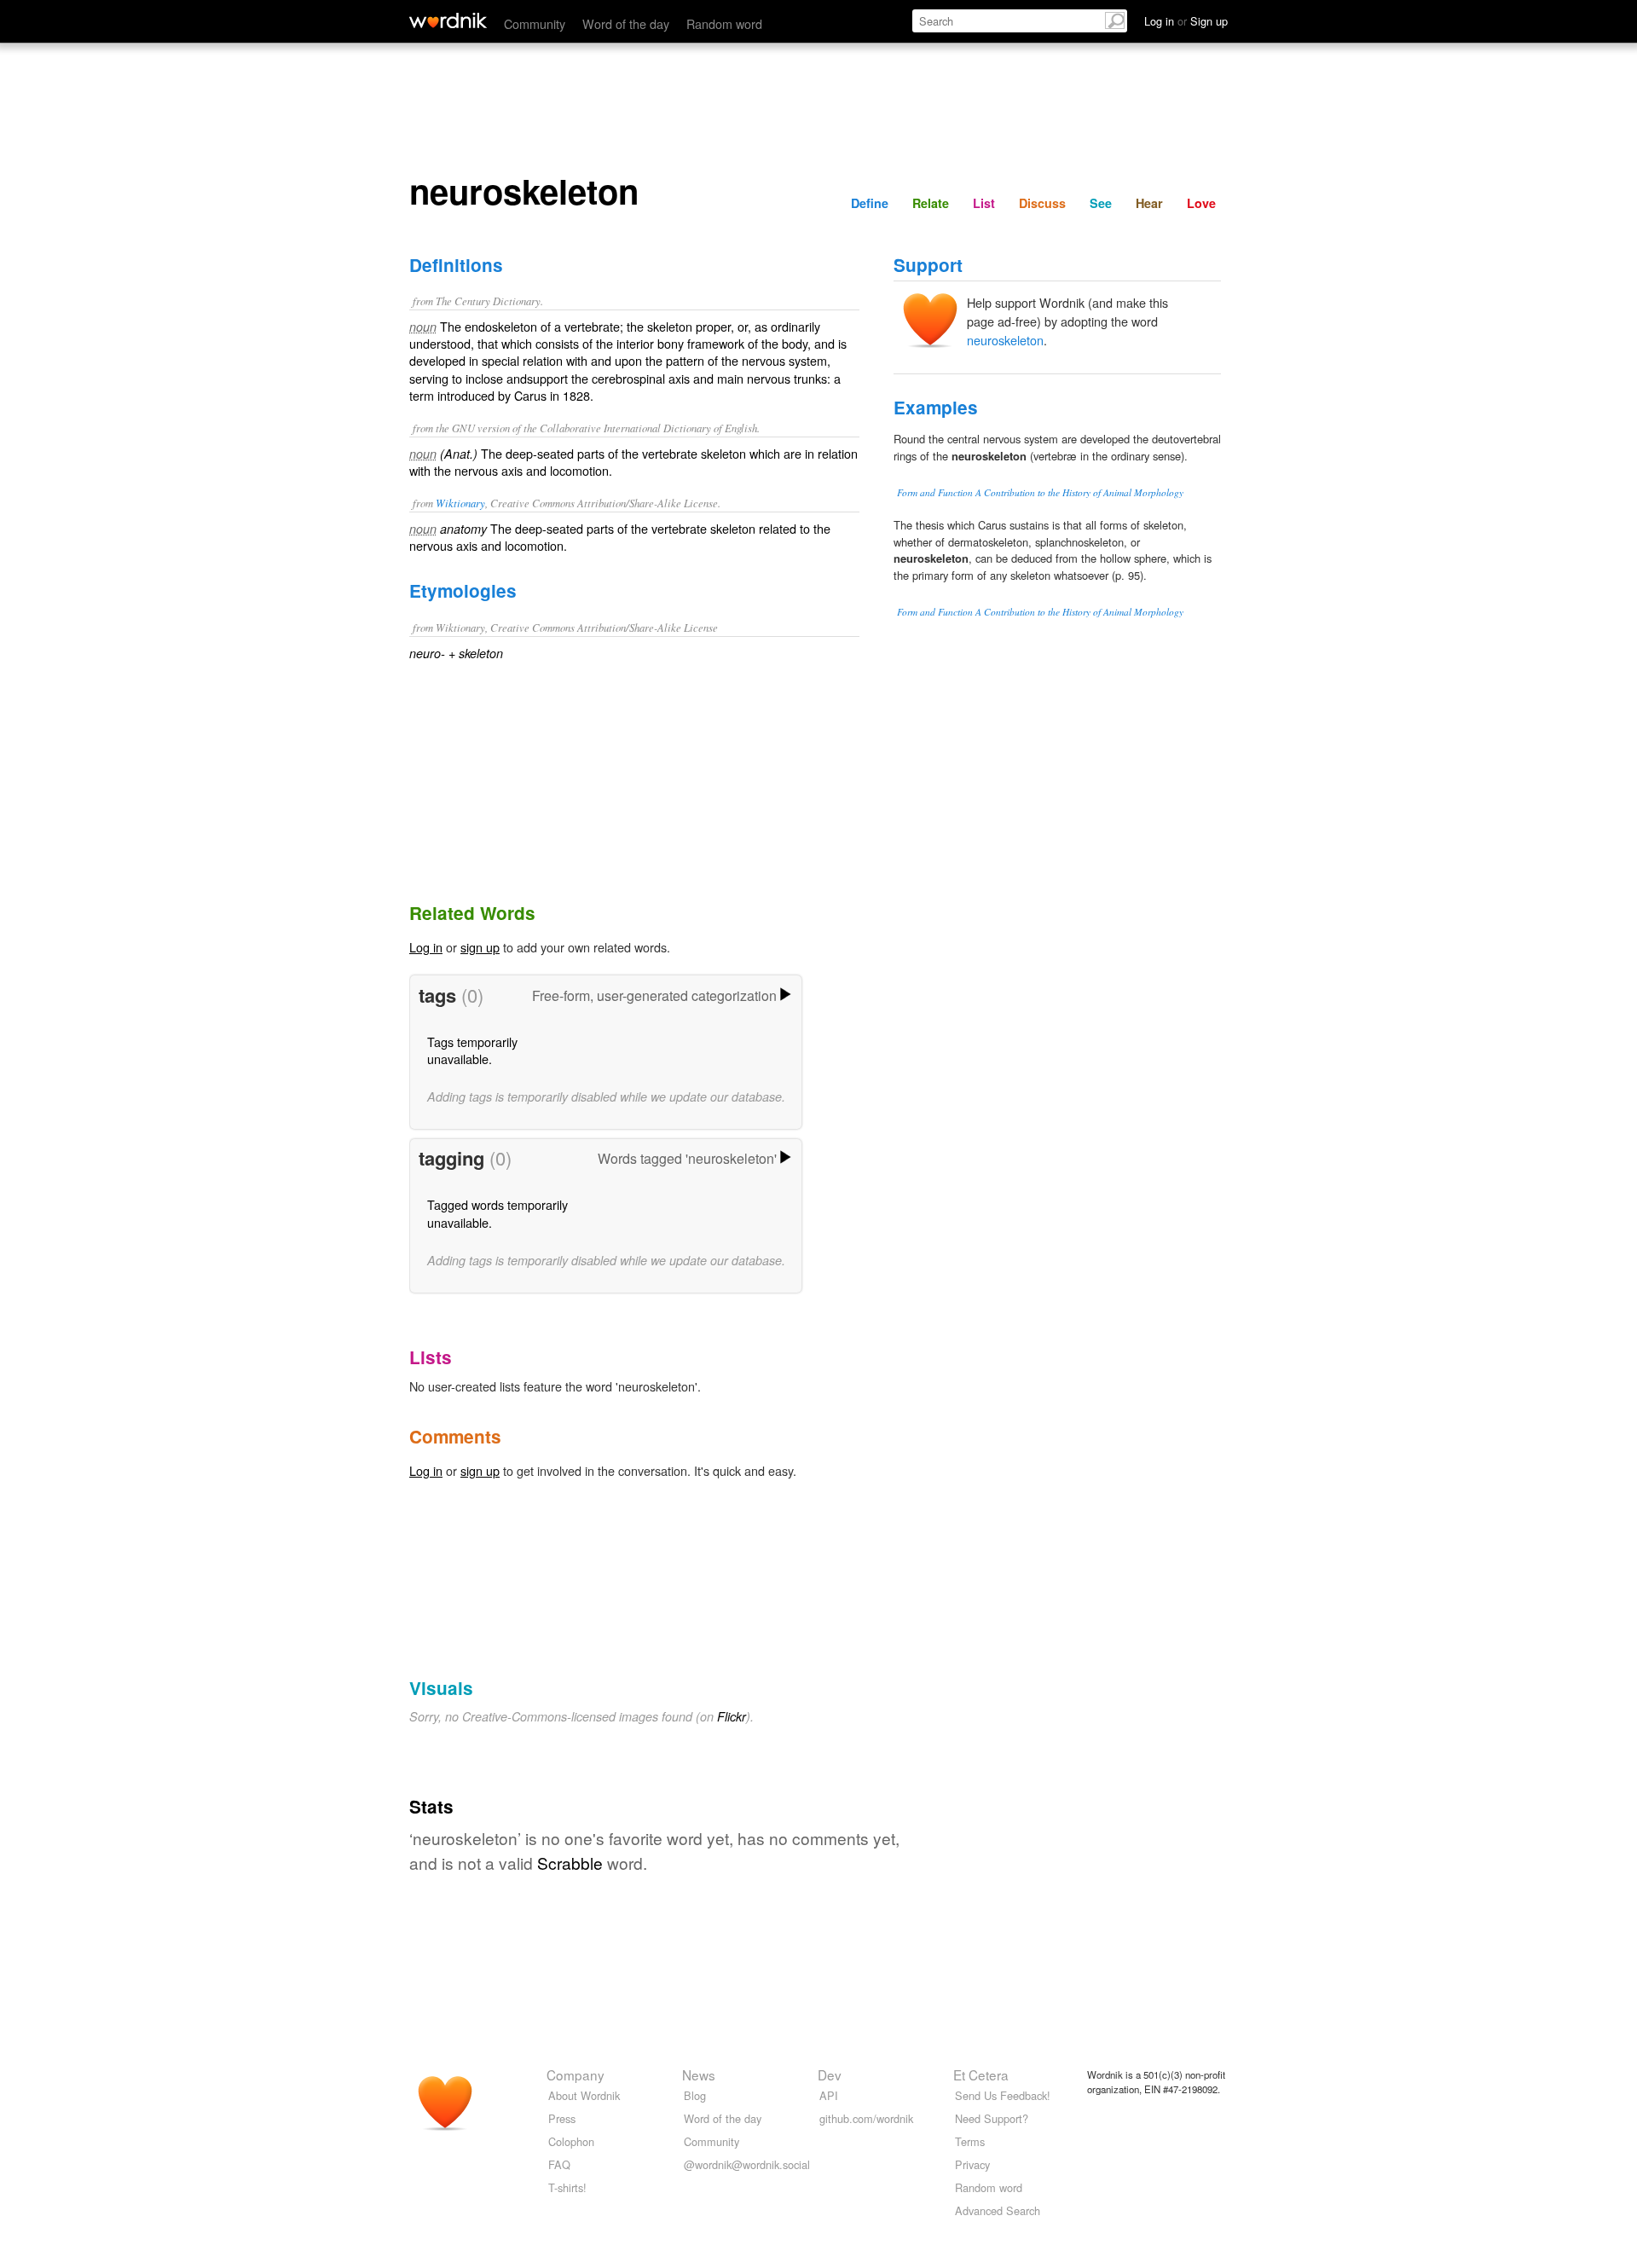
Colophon (571, 2141)
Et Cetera (981, 2074)
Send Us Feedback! (1003, 2095)
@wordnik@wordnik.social (747, 2164)
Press (562, 2118)
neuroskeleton (1005, 340)
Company (576, 2074)
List (984, 203)
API (829, 2095)
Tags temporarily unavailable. (472, 1050)
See (1101, 203)
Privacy (972, 2164)
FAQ (559, 2164)
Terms (970, 2141)
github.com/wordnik (866, 2118)
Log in (426, 947)
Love (1201, 203)
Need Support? (992, 2118)
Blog (695, 2095)
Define (870, 203)
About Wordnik (584, 2095)
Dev (830, 2074)
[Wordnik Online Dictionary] (448, 20)
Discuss (1042, 203)
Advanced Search (998, 2210)
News (699, 2074)
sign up (480, 947)
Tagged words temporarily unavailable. (497, 1213)
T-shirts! (567, 2187)
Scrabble (570, 1863)
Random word (724, 23)
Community (535, 23)
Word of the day (626, 23)
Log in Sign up (1186, 21)
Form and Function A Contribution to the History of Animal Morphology (1040, 492)
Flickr (732, 1716)
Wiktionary (460, 503)
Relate (931, 203)
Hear (1149, 203)
